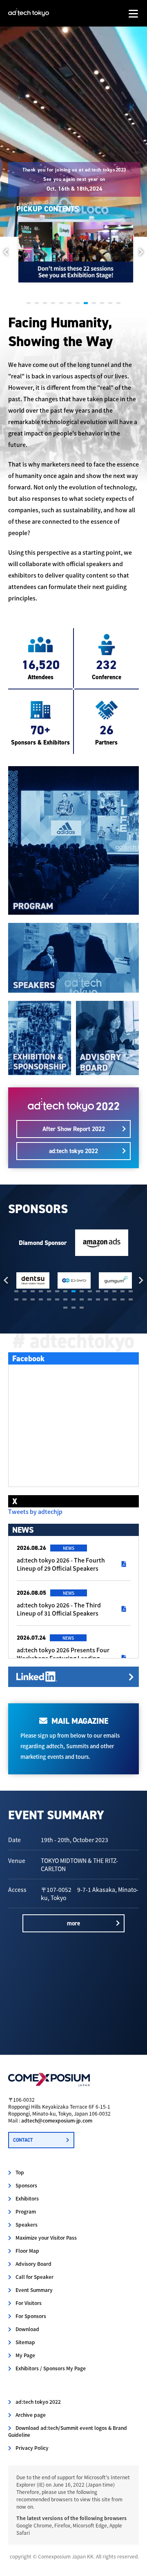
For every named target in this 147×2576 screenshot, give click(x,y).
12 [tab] (118, 303)
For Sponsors (31, 2316)
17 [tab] (24, 1299)
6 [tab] (69, 303)
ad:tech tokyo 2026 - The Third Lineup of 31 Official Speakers (59, 1609)
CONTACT (23, 2140)
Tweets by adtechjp (35, 1511)
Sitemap (25, 2342)
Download (27, 2329)
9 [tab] (94, 303)
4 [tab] (53, 303)
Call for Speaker (35, 2277)
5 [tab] (61, 303)
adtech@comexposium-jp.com (57, 2120)
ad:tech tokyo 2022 (73, 1151)
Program (26, 2211)
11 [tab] (110, 303)
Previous (6, 252)
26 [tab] (98, 1299)
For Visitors (29, 2303)
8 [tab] (86, 303)
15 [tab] (131, 1291)
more (73, 1923)
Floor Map (27, 2250)
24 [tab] (82, 1299)
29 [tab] (122, 1299)
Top (20, 2172)
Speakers (27, 2224)
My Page (25, 2355)
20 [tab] (49, 1299)
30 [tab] (131, 1299)
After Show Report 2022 (74, 1129)
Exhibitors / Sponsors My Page (51, 2368)
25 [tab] (90, 1299)
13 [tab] (114, 1291)
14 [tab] (122, 1291)
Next (141, 252)
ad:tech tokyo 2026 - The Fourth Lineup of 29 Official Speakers (61, 1564)
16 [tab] (16, 1299)
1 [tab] (29, 303)
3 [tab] (45, 303)
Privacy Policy (32, 2448)
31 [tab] (65, 1308)
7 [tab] (78, 303)
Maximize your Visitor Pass (46, 2237)
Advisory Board (33, 2264)
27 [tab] (106, 1299)
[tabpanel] (74, 252)
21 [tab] (57, 1299)
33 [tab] (82, 1308)
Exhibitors (27, 2198)
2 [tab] (37, 303)
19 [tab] (41, 1299)
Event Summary (34, 2290)
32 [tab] (73, 1308)
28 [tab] (114, 1299)
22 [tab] (65, 1299)
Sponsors (26, 2185)
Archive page (31, 2415)
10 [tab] (102, 303)
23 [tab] (73, 1299)
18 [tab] (33, 1299)
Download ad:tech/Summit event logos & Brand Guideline (68, 2431)
